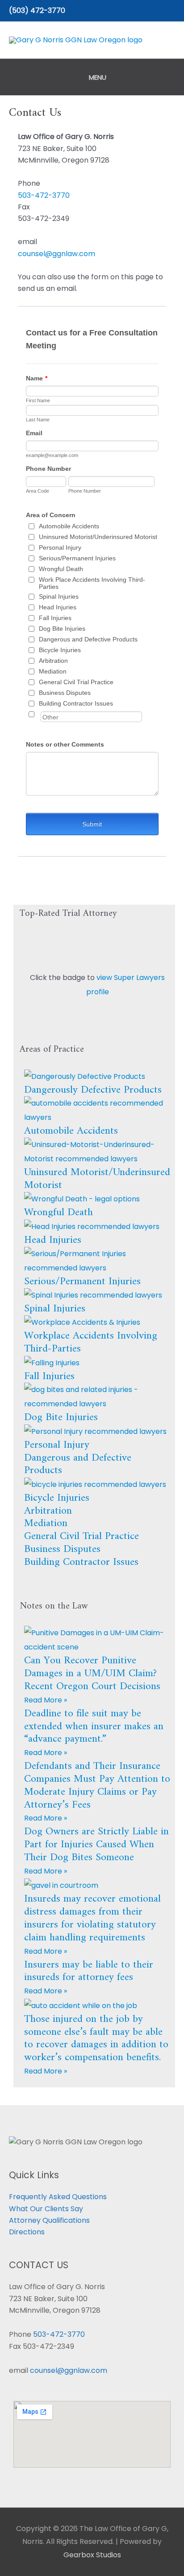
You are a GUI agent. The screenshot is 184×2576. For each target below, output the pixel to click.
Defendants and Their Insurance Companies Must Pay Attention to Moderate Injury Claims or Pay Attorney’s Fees (97, 1785)
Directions (27, 2232)
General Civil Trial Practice (82, 1536)
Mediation (46, 1523)
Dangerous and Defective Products (78, 1464)
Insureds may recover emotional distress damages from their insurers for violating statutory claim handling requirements (92, 1918)
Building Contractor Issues (81, 1562)
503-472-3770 (44, 195)
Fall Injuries (49, 1376)
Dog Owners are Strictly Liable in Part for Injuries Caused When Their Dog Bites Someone (96, 1845)
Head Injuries (53, 1240)
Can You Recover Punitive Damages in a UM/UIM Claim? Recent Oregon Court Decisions (92, 1674)
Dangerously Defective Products (93, 1090)
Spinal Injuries (55, 1309)
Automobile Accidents (71, 1131)
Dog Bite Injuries (61, 1417)
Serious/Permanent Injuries (82, 1282)
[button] (171, 11)
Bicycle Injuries (57, 1498)
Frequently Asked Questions (58, 2197)
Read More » (46, 1700)
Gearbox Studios (92, 2555)
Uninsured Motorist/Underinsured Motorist (97, 1179)
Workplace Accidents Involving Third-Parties (91, 1342)
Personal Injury (57, 1445)
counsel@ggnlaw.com (56, 254)
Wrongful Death (59, 1212)
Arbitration (48, 1511)
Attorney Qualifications (49, 2220)
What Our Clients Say (46, 2209)
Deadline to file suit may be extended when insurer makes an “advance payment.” (94, 1727)
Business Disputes (62, 1549)
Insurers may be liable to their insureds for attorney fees (89, 1971)
